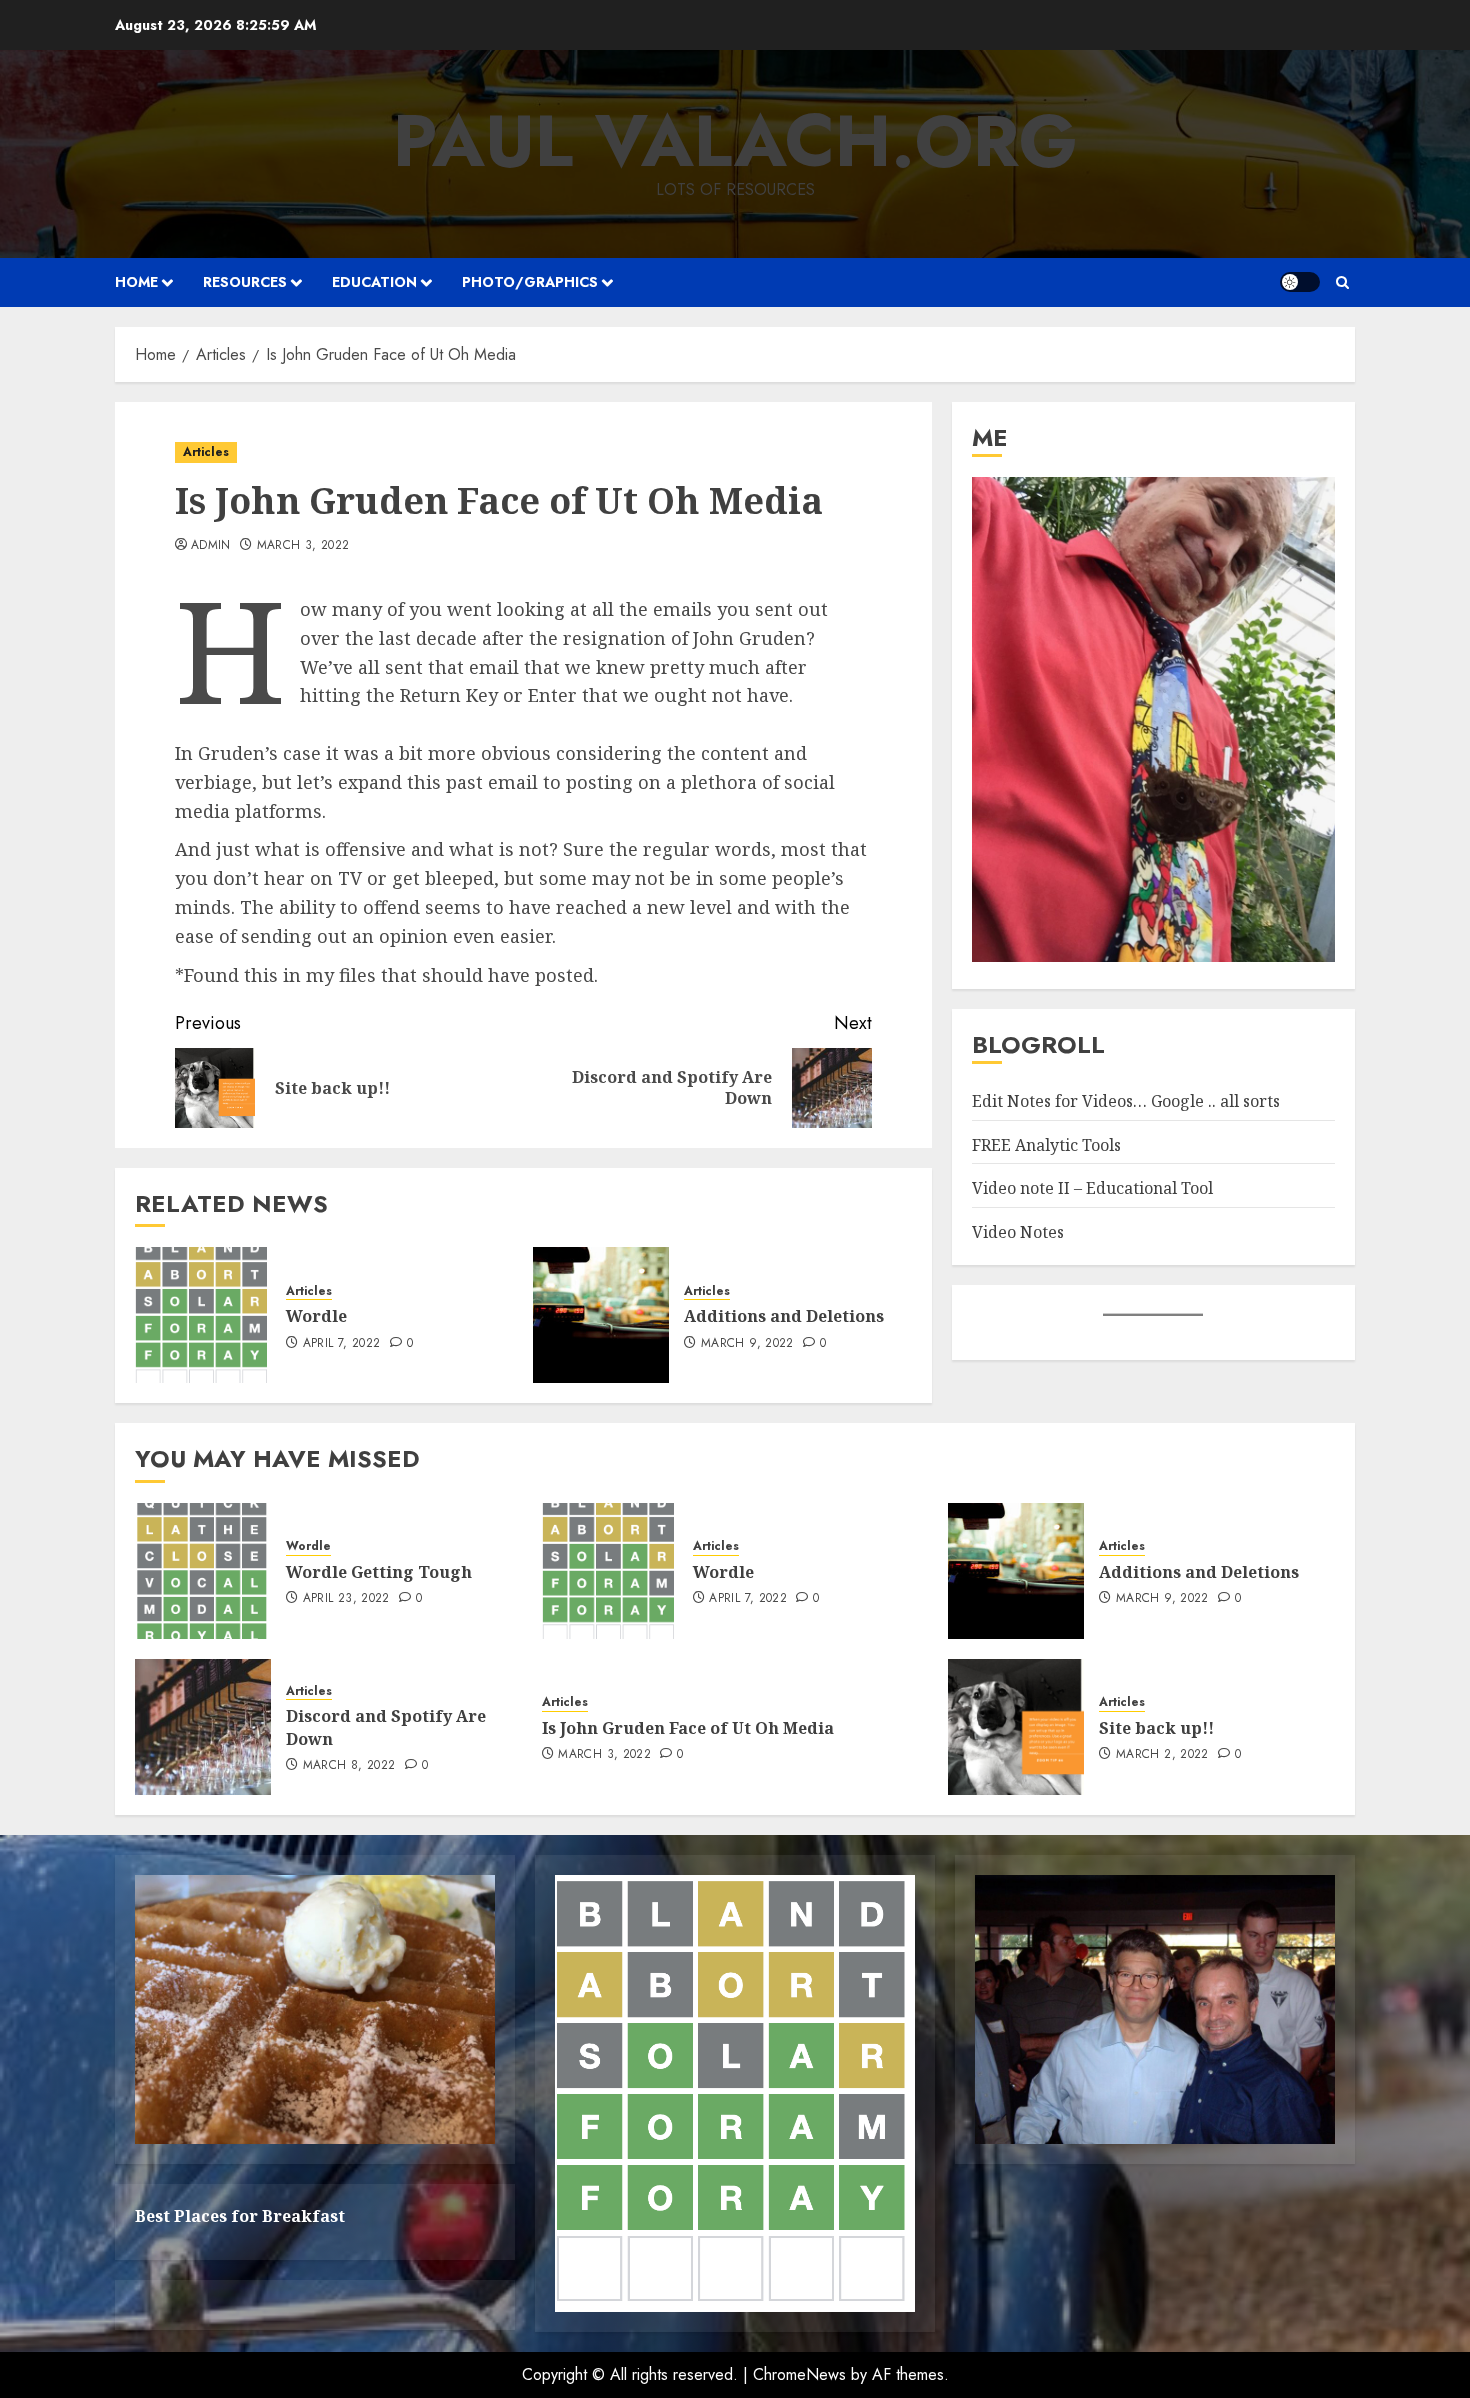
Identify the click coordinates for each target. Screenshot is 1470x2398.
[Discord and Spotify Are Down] (203, 1727)
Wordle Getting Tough (379, 1572)
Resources (245, 282)
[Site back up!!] (1016, 1727)
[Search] (1342, 282)
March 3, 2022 (303, 546)
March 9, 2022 (747, 1344)
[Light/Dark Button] (1300, 282)
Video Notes (1018, 1232)
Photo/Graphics (530, 282)
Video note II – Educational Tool (1092, 1189)
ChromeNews (799, 2374)
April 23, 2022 (346, 1599)
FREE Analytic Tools (1046, 1145)
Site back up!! (1156, 1728)
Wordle (316, 1316)
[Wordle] (203, 1315)
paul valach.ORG (735, 141)
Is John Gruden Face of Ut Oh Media (688, 1728)
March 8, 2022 (349, 1766)
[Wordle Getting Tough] (203, 1571)
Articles (206, 452)
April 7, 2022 (342, 1344)
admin (211, 546)
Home (136, 282)
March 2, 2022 (1162, 1755)
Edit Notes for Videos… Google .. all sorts (1126, 1102)
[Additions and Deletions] (601, 1315)
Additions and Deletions (784, 1316)
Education (374, 282)
